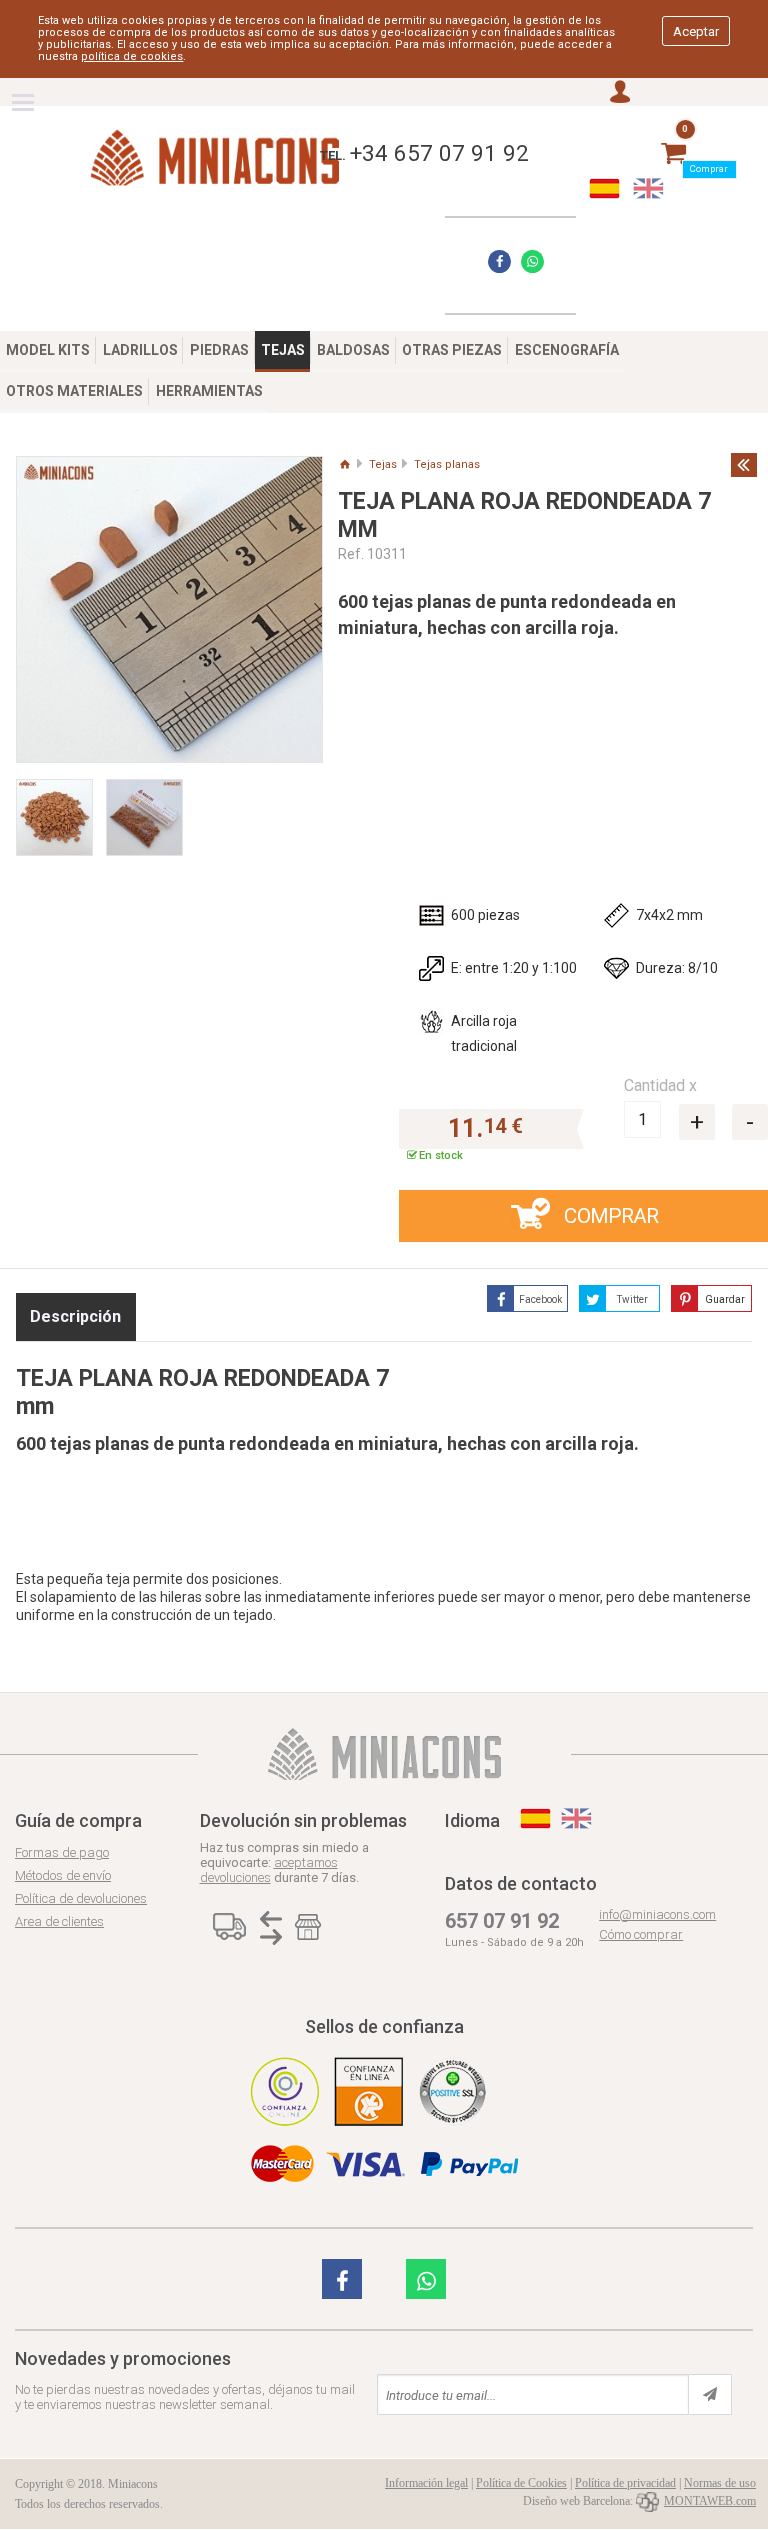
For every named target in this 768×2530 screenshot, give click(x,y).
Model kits (48, 350)
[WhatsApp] (532, 261)
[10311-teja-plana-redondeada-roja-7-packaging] (151, 809)
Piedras (219, 350)
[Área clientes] (620, 93)
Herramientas (209, 391)
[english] (648, 188)
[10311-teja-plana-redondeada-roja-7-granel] (61, 809)
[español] (604, 188)
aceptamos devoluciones (269, 1870)
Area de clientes (59, 1921)
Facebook (540, 1299)
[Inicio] (344, 464)
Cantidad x (660, 1085)
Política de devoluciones (81, 1898)
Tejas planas (447, 464)
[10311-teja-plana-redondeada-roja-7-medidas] (169, 609)
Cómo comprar (641, 1934)
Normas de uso (720, 2483)
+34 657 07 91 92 (439, 153)
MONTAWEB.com (710, 2501)
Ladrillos (140, 350)
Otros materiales (74, 391)
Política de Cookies (521, 2483)
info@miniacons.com (657, 1914)
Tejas (283, 350)
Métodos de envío (63, 1875)
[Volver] (744, 465)
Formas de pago (62, 1852)
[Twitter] (342, 2279)
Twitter (632, 1299)
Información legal (426, 2483)
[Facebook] (499, 261)
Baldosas (353, 350)
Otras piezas (452, 350)
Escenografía (567, 350)
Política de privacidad (625, 2483)
